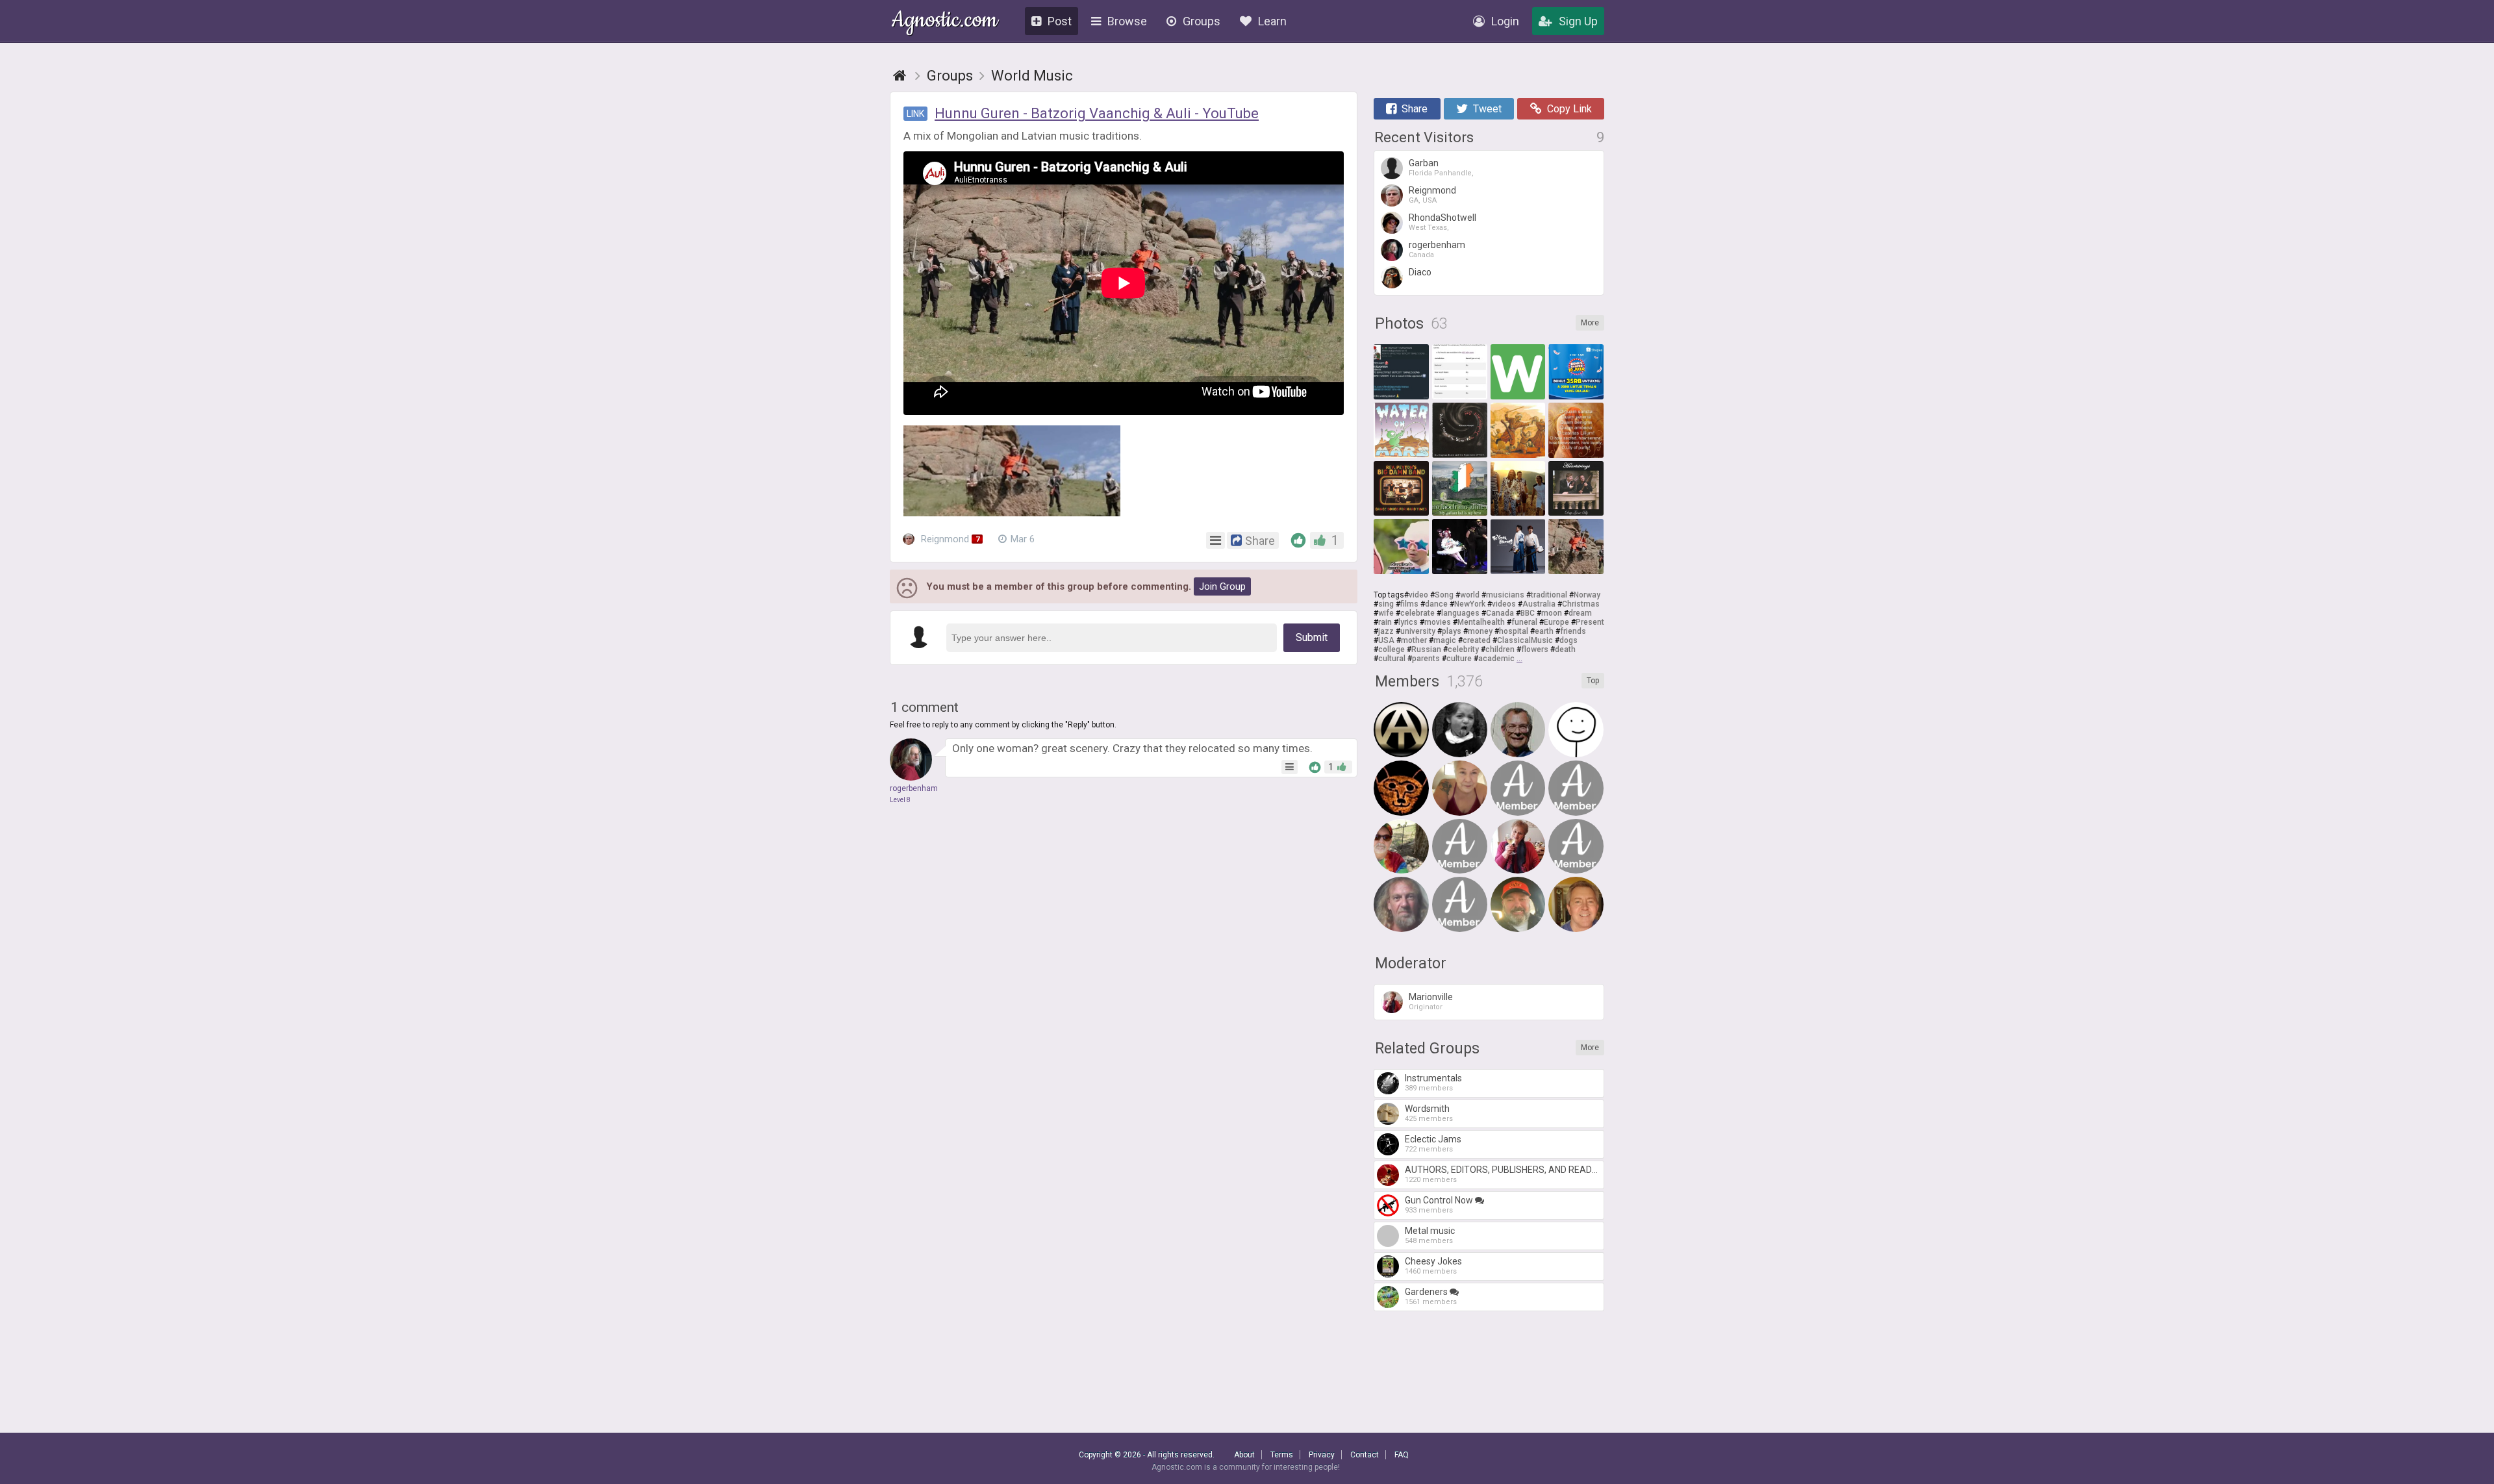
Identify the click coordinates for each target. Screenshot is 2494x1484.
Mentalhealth (1481, 622)
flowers (1535, 649)
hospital (1514, 631)
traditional (1549, 595)
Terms (1282, 1455)
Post (1060, 21)
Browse (1127, 21)
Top (1593, 681)
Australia (1539, 604)
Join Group (1222, 586)
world (1470, 595)
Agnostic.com (945, 22)
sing (1386, 604)
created (1477, 640)
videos (1504, 604)
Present (1590, 622)
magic (1445, 640)
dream (1580, 613)
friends (1573, 631)
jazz (1386, 631)
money (1480, 631)
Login (1505, 21)
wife (1386, 613)
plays (1452, 631)
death (1565, 649)
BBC (1528, 613)
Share (1415, 109)
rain (1385, 622)
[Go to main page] (900, 76)
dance (1436, 604)
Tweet (1487, 109)
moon (1552, 613)
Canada (1500, 613)
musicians (1505, 595)
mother (1414, 640)
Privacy (1322, 1455)
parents (1426, 659)
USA (1386, 640)
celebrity (1463, 649)
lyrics (1408, 622)
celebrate (1417, 613)
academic (1496, 659)
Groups (1202, 21)
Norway (1587, 595)
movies (1438, 622)
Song (1444, 595)
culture (1459, 659)
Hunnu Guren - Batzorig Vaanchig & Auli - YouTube (1097, 113)
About (1244, 1455)
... (1519, 659)
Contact (1365, 1455)
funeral (1524, 622)
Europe (1556, 622)
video (1418, 595)
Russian (1426, 649)
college (1392, 649)
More (1590, 323)
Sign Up (1578, 21)
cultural (1392, 659)
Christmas (1581, 604)
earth (1544, 631)
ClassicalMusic (1525, 640)
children (1500, 649)
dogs (1568, 640)
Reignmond (949, 539)
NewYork (1470, 604)
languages (1460, 613)
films (1409, 604)
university (1418, 631)
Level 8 (900, 800)
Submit (1312, 637)
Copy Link (1569, 109)
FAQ (1402, 1455)
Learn (1272, 21)
